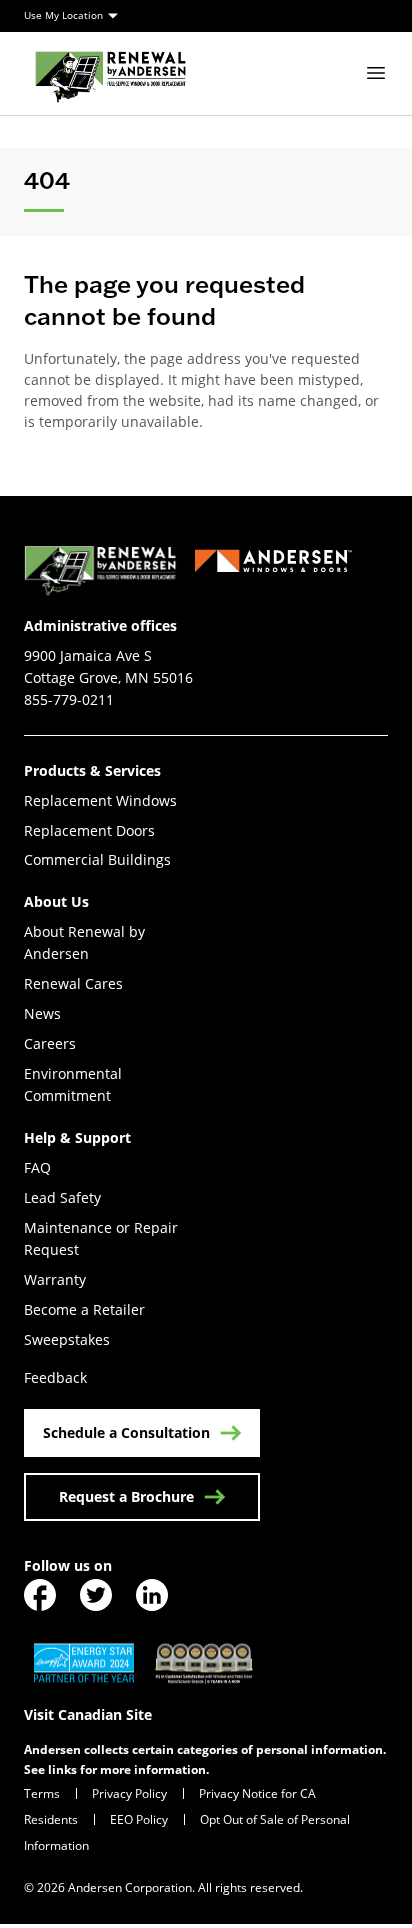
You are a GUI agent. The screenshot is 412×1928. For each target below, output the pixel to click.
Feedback (55, 1377)
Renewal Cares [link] (73, 983)
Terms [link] (42, 1793)
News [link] (42, 1013)
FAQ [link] (37, 1167)
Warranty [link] (55, 1279)
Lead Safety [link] (62, 1197)
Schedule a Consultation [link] (126, 1432)
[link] (110, 73)
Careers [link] (50, 1043)
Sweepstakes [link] (67, 1339)
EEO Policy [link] (139, 1819)
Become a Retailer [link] (84, 1309)
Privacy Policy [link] (129, 1793)
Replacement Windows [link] (100, 800)
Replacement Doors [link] (89, 830)
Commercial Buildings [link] (97, 859)
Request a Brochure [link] (126, 1496)
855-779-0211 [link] (69, 699)
